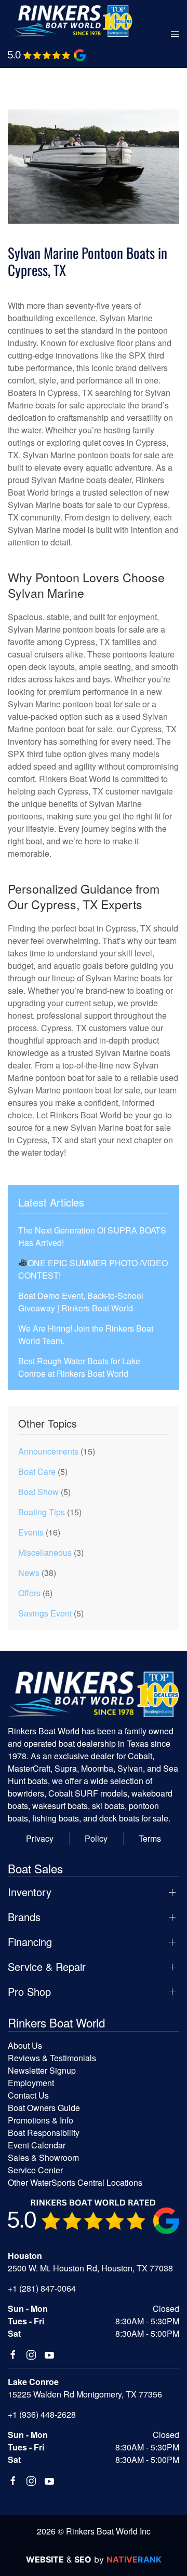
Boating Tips (42, 1512)
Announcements (48, 1451)
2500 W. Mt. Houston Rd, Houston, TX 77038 (90, 2268)
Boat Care (37, 1471)
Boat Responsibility (44, 2133)
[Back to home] (73, 21)
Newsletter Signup (42, 2070)
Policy (96, 1838)
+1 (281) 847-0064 (42, 2288)
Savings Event (45, 1613)
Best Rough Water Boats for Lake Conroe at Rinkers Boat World (79, 1367)
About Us (25, 2045)
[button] (175, 34)
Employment (31, 2083)
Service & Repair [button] (47, 1967)
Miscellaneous (45, 1552)
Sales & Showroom (43, 2157)
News (29, 1573)
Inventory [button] (30, 1892)
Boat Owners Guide (44, 2108)
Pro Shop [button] (29, 1992)
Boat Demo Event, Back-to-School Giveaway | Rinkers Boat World (81, 1302)
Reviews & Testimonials (52, 2058)
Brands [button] (24, 1917)
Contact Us (28, 2095)
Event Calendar (37, 2145)
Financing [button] (30, 1942)
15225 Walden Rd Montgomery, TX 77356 (85, 2394)
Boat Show (38, 1492)
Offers (29, 1593)
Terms (150, 1838)
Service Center (35, 2170)
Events (31, 1532)
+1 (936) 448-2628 (42, 2414)
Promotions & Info (41, 2120)
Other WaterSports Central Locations (75, 2182)
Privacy (40, 1838)
